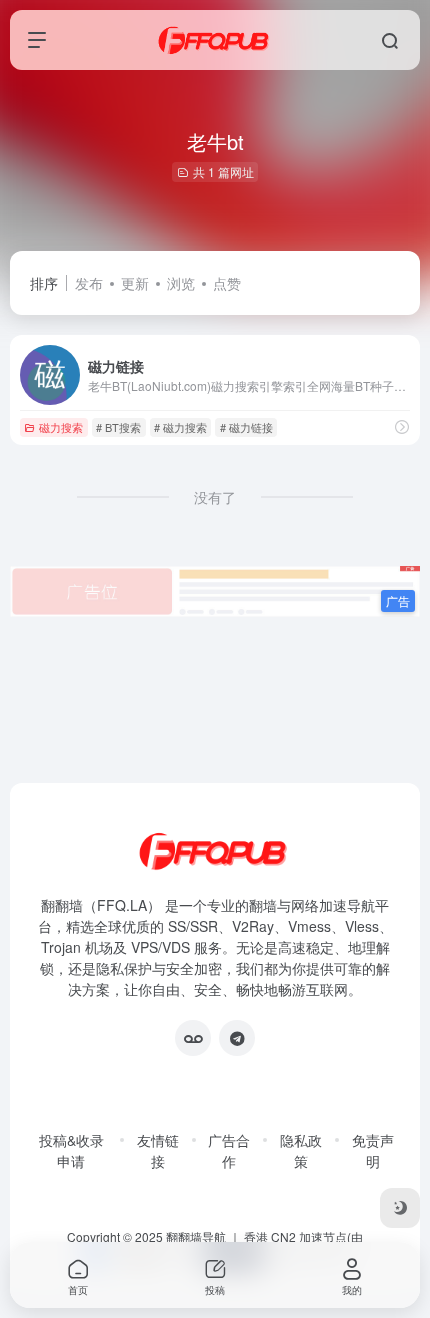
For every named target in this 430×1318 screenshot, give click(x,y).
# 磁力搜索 (180, 427)
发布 (89, 283)
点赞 (227, 283)
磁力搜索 (61, 427)
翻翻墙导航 (196, 1236)
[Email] (193, 1038)
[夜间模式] (400, 1208)
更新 (135, 283)
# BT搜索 (118, 427)
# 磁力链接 (246, 427)
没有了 (215, 497)
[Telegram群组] (237, 1038)
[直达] (402, 426)
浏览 (181, 283)
